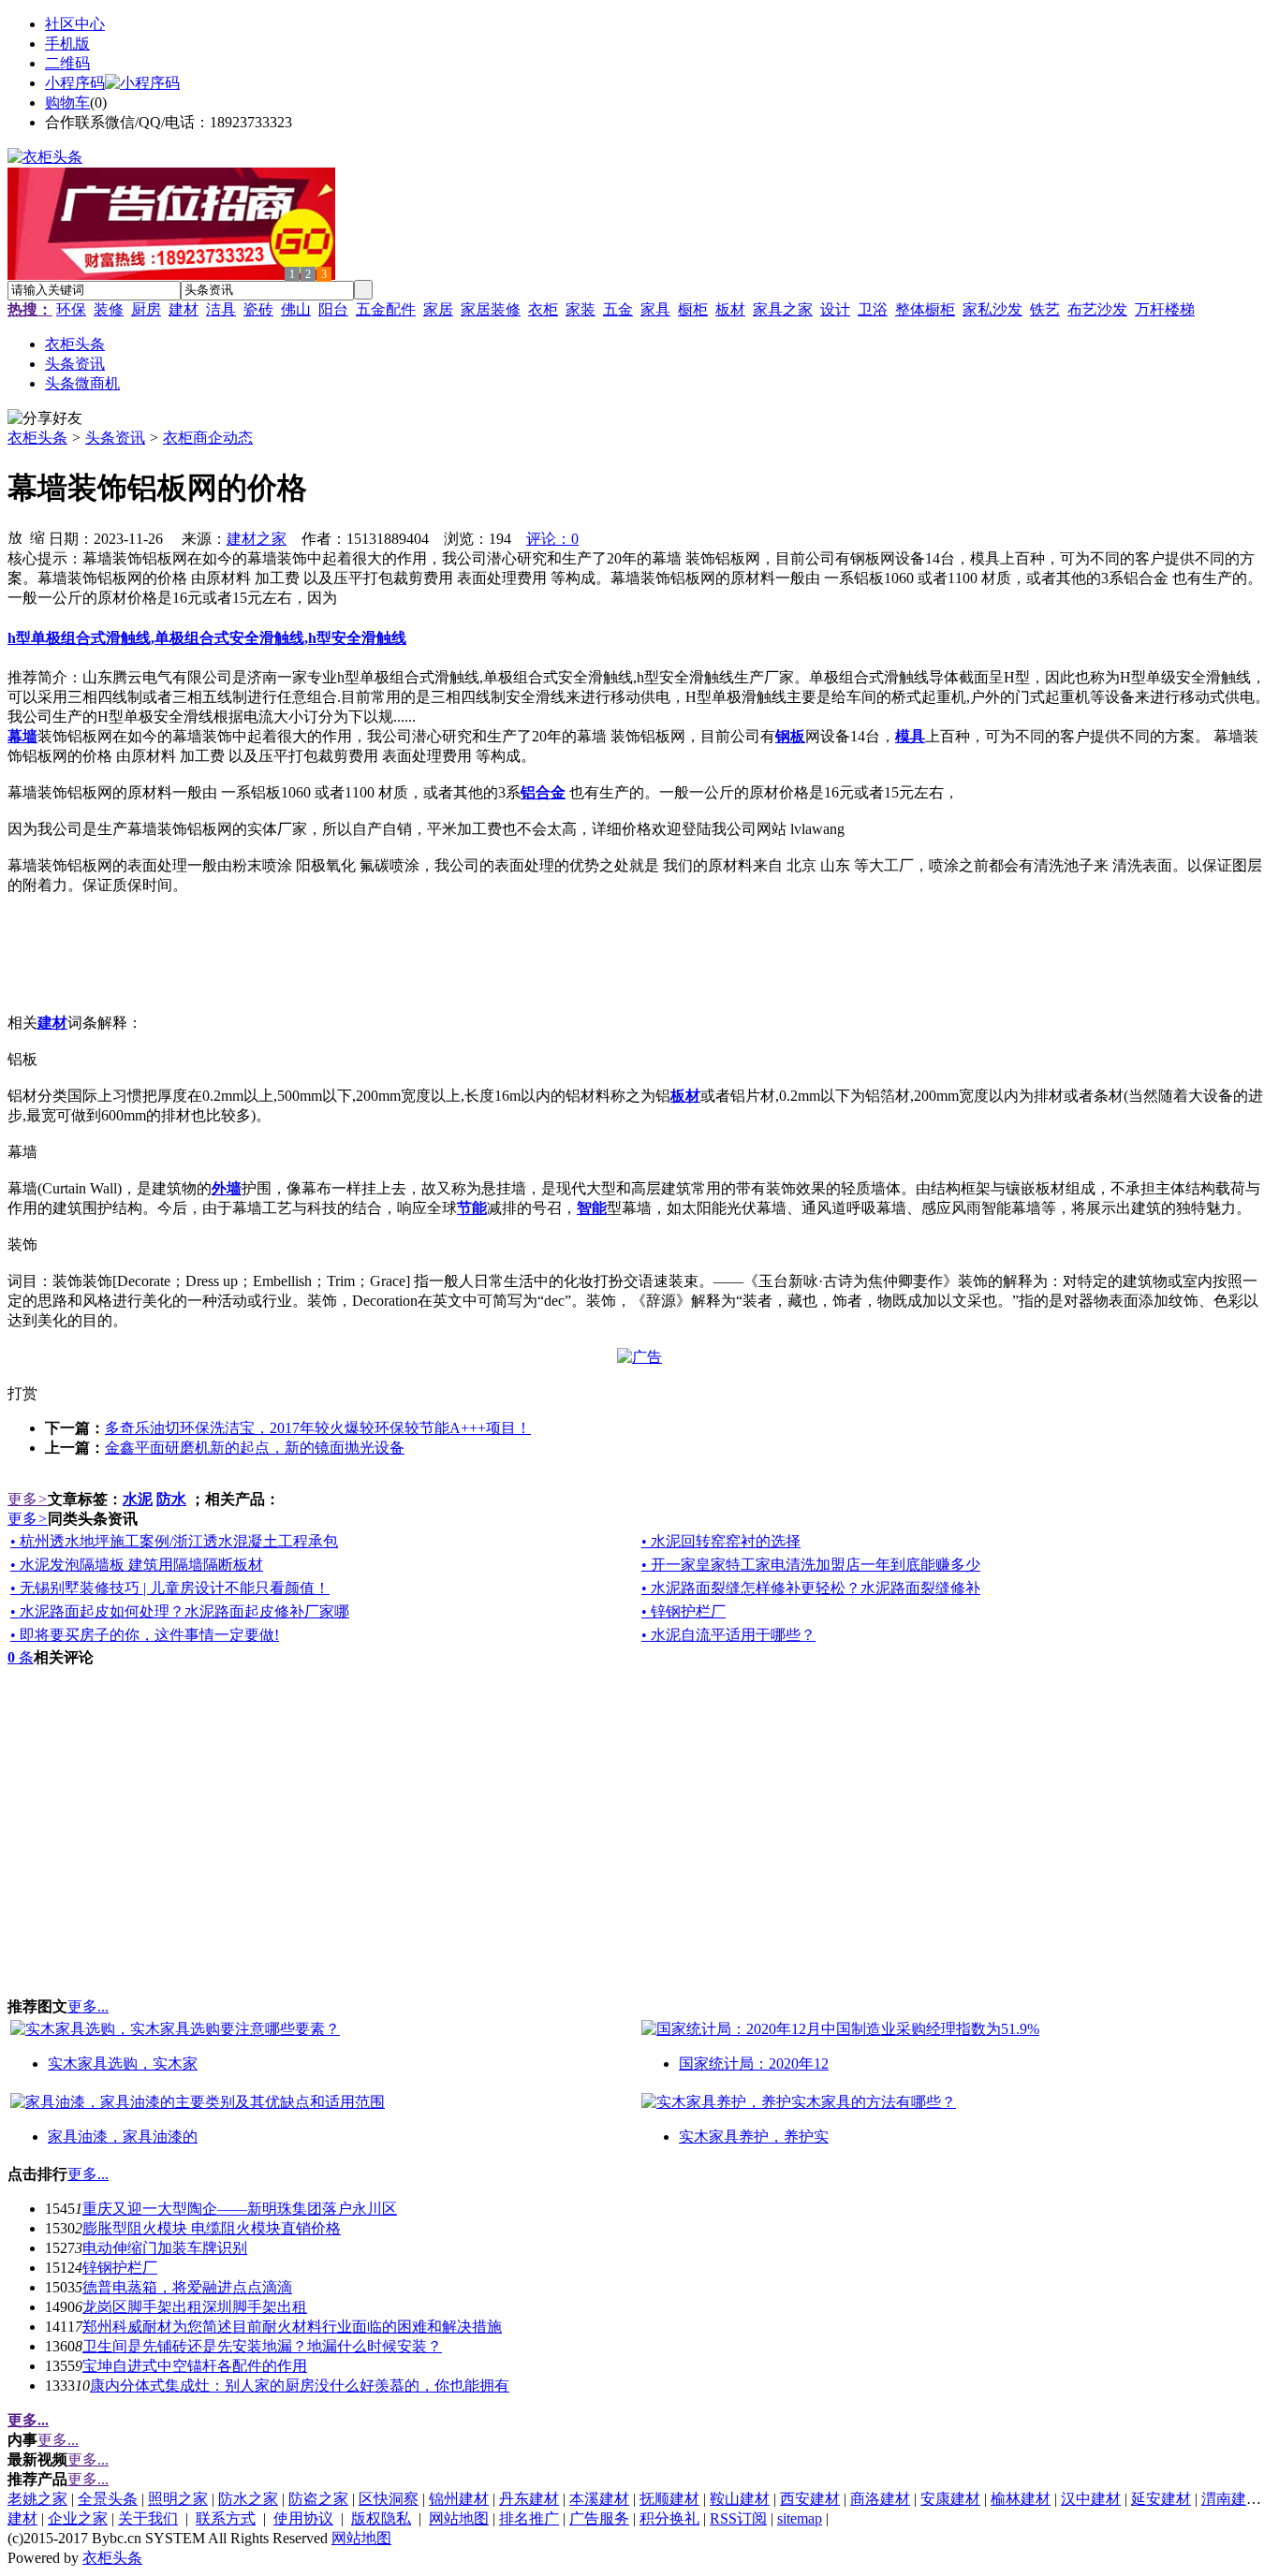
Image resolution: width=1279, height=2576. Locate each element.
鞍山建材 (740, 2499)
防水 (171, 1499)
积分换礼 (669, 2518)
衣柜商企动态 (208, 438)
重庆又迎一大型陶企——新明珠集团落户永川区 (240, 2209)
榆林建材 (1021, 2499)
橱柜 (693, 309)
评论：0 (552, 539)
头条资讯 (115, 438)
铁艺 (1045, 309)
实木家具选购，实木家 (123, 2064)
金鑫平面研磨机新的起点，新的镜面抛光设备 (255, 1448)
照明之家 (178, 2499)
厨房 (146, 309)
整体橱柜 (925, 309)
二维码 (67, 63)
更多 (28, 1499)
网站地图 (459, 2518)
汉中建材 (1091, 2499)
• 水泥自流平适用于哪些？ (728, 1635)
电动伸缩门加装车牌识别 (165, 2248)
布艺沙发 (1097, 309)
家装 (581, 309)
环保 (71, 309)
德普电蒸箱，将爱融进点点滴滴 (187, 2287)
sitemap (800, 2518)
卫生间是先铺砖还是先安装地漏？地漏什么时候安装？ (262, 2346)
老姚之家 (37, 2499)
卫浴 (873, 309)
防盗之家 (318, 2499)
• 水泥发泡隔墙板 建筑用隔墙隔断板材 (137, 1565)
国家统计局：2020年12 (754, 2064)
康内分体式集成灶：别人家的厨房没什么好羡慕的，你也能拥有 (300, 2386)
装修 (109, 309)
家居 (438, 309)
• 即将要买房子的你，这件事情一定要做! (145, 1635)
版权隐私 (381, 2518)
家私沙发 (992, 309)
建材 (184, 309)
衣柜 (543, 309)
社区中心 (75, 24)
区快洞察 (389, 2499)
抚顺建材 (669, 2499)
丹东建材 (529, 2499)
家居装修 (491, 309)
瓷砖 (258, 309)
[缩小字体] (37, 536)
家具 (655, 309)
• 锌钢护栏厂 (684, 1611)
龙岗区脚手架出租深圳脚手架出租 (195, 2307)
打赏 (22, 1393)
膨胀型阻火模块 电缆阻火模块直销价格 (212, 2228)
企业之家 (78, 2518)
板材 (730, 309)
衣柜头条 (37, 438)
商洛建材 (880, 2499)
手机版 (67, 44)
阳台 (333, 309)
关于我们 (148, 2518)
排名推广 (529, 2518)
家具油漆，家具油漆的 (123, 2137)
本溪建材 (599, 2499)
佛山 (296, 309)
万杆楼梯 (1165, 309)
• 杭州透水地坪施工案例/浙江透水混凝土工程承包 (174, 1541)
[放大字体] (15, 536)
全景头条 (108, 2499)
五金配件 (386, 309)
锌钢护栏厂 (120, 2268)
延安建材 (1161, 2499)
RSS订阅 (738, 2518)
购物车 (67, 102)
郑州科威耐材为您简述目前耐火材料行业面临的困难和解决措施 (292, 2327)
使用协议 (303, 2518)
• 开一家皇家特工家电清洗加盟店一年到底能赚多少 (811, 1565)
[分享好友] (45, 419)
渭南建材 (1231, 2499)
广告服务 (599, 2518)
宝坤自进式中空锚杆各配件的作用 (195, 2366)
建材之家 (257, 539)
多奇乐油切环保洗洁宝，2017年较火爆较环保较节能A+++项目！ (318, 1428)
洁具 (221, 309)
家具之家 (783, 309)
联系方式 (226, 2518)
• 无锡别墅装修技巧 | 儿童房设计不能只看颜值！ (170, 1588)
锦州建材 (459, 2499)
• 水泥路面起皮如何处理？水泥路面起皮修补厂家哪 (180, 1611)
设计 (835, 309)
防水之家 (248, 2499)
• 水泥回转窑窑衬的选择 (721, 1541)
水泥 (138, 1499)
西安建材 (810, 2499)
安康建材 (950, 2499)
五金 (618, 309)
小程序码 (75, 83)
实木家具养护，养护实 (754, 2137)
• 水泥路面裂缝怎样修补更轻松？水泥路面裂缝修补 (811, 1588)
